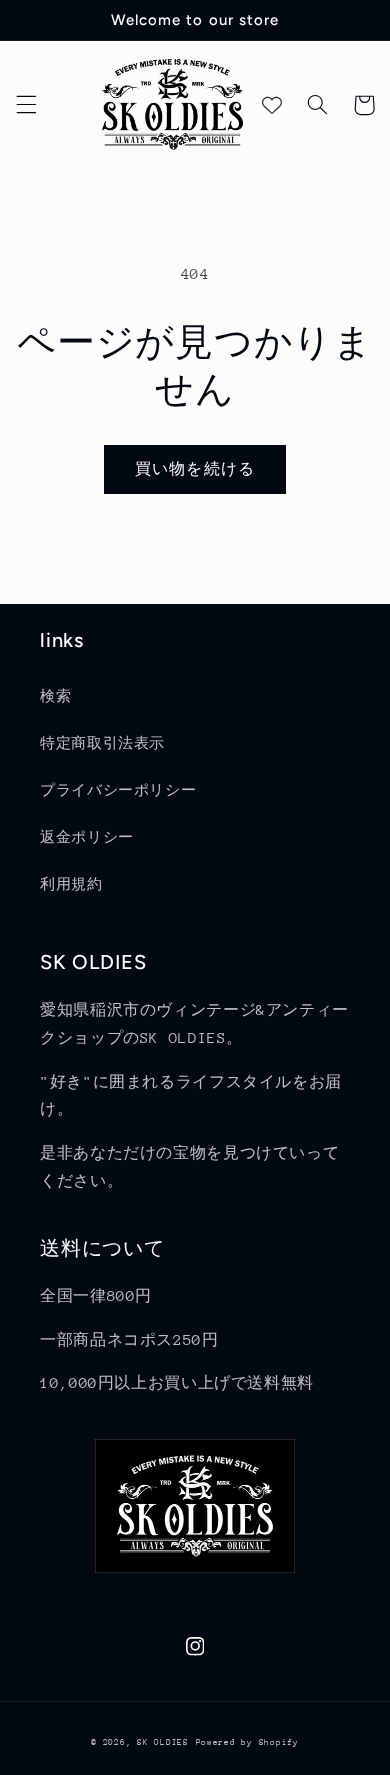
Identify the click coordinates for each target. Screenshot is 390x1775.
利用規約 (71, 884)
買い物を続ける (194, 468)
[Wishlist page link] (272, 105)
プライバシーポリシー (118, 790)
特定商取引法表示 (102, 743)
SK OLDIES (163, 1742)
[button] (26, 105)
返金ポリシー (87, 837)
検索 (55, 696)
